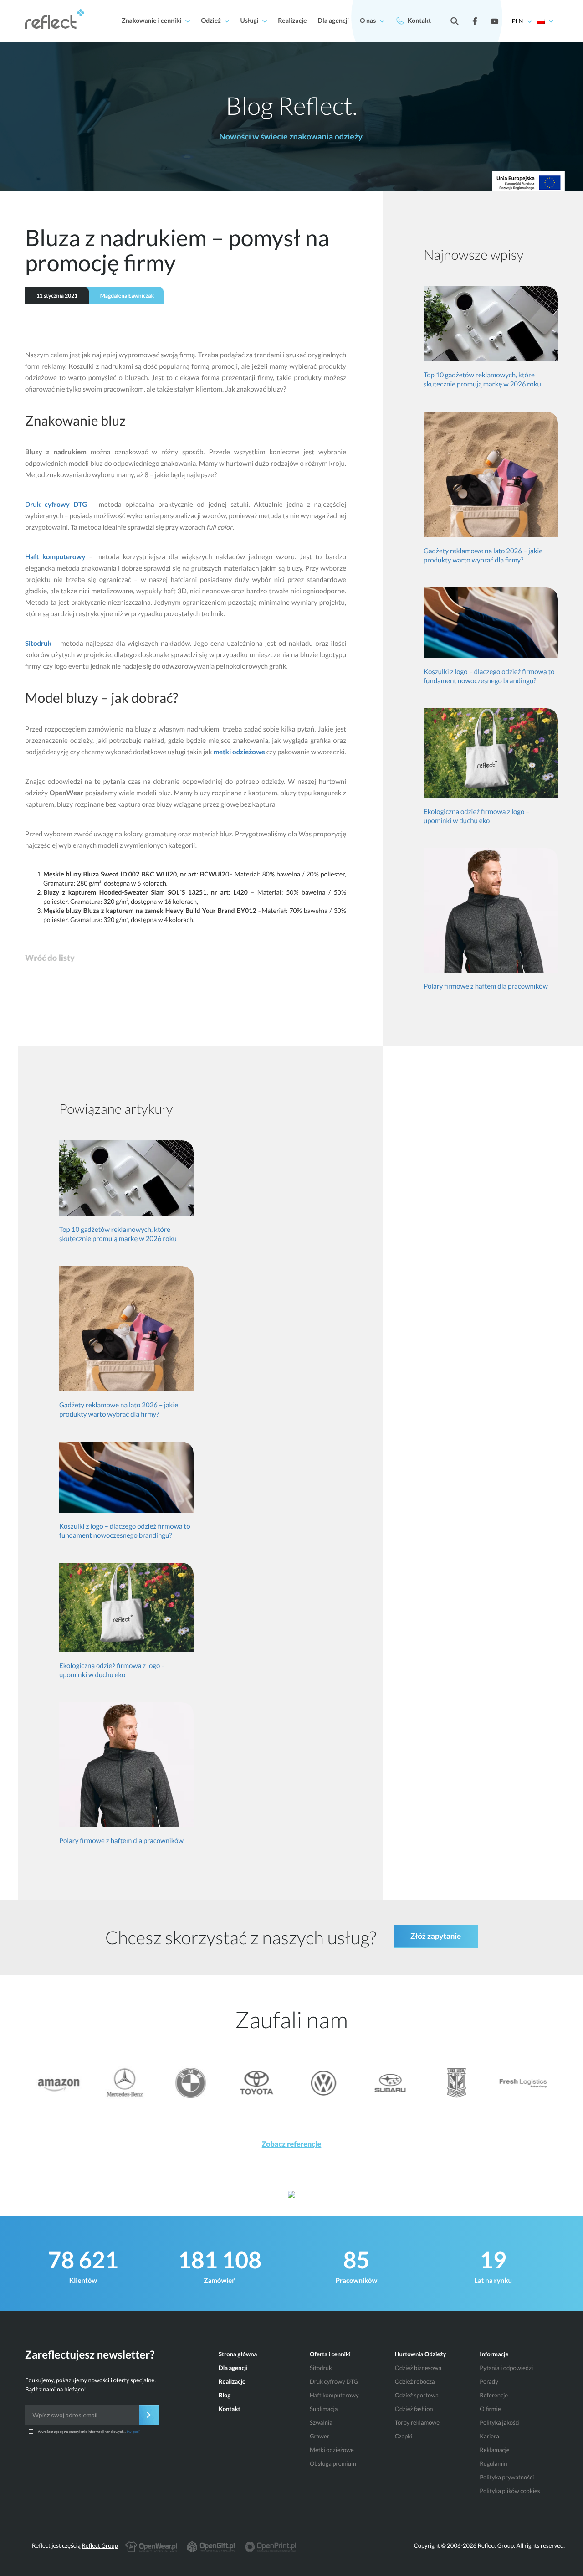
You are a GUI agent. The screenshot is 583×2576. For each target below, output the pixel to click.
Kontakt (419, 20)
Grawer (320, 2436)
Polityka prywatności (507, 2477)
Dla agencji (334, 20)
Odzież (211, 20)
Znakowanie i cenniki (152, 20)
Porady (489, 2381)
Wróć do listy (50, 958)
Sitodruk (38, 644)
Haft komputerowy (55, 557)
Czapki (404, 2436)
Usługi (250, 20)
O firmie (490, 2409)
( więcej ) (133, 2432)
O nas (368, 20)
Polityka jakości (500, 2422)
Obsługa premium (333, 2463)
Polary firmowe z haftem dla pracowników (486, 986)
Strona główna (238, 2354)
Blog (225, 2395)
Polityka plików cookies (510, 2491)
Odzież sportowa (417, 2395)
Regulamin (493, 2463)
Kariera (489, 2436)
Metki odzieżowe (332, 2450)
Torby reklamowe (417, 2422)
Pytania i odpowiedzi (506, 2368)
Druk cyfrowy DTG (56, 505)
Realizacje (292, 20)
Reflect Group (100, 2545)
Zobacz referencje (292, 2144)
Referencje (494, 2395)
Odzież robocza (415, 2381)
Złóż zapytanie (436, 1936)
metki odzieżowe (239, 752)
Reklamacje (494, 2450)
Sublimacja (324, 2409)
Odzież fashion (414, 2409)
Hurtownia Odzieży (421, 2354)
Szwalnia (321, 2422)
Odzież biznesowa (418, 2368)
